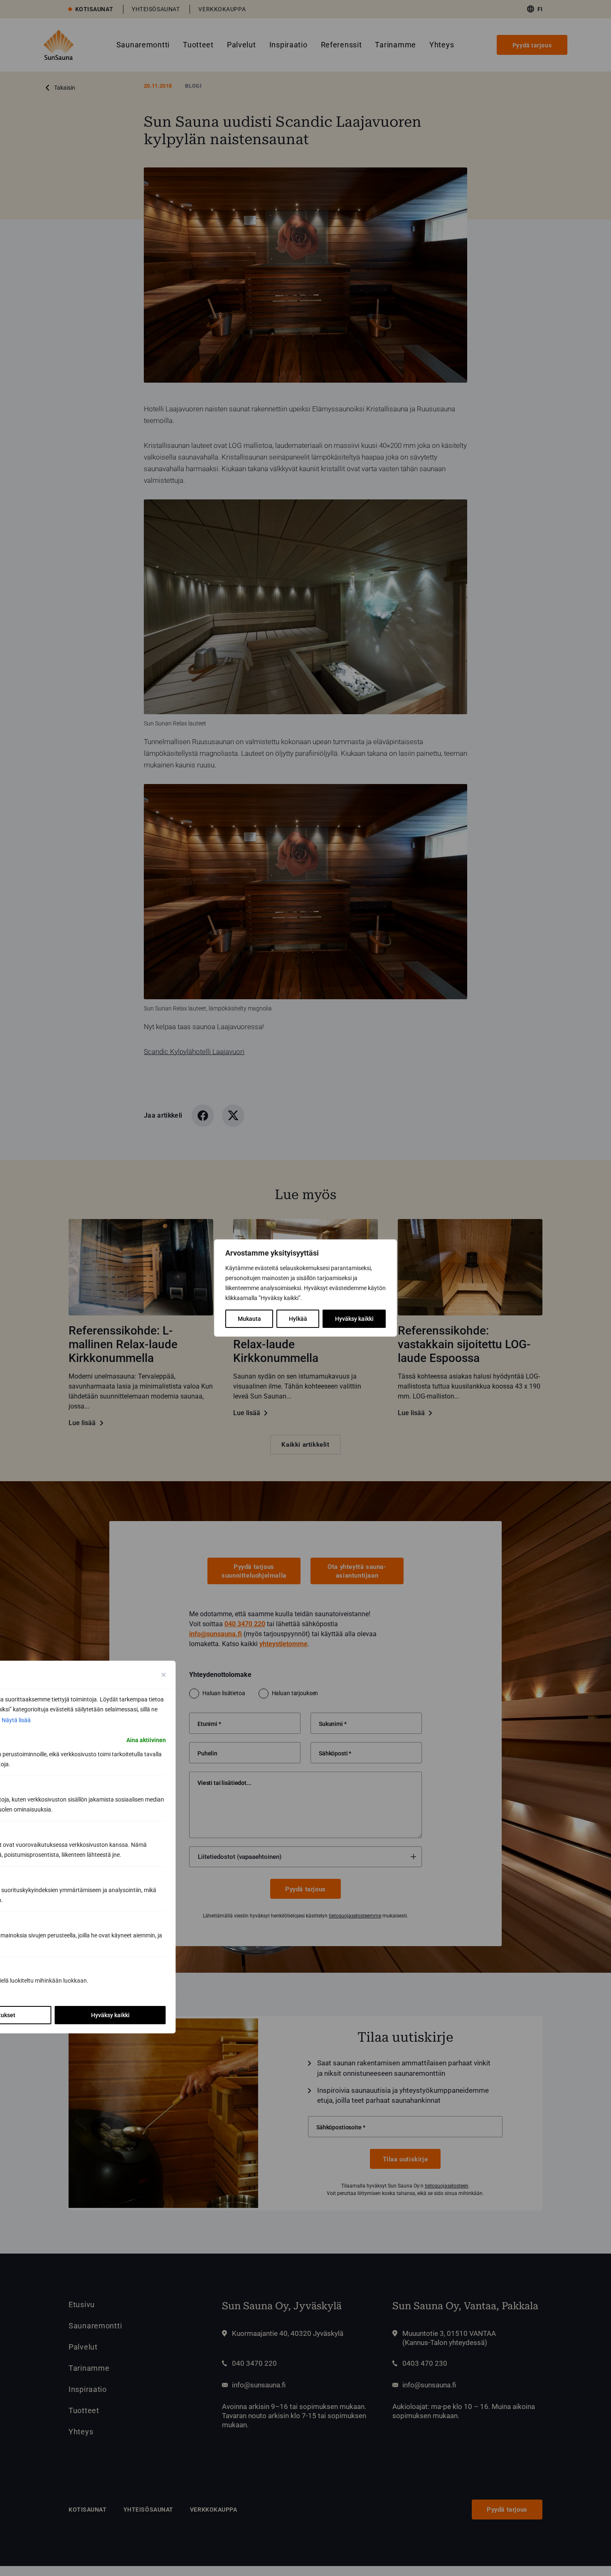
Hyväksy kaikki (354, 1319)
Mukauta (249, 1319)
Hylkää (298, 1319)
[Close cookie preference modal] (164, 1675)
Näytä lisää (16, 1720)
